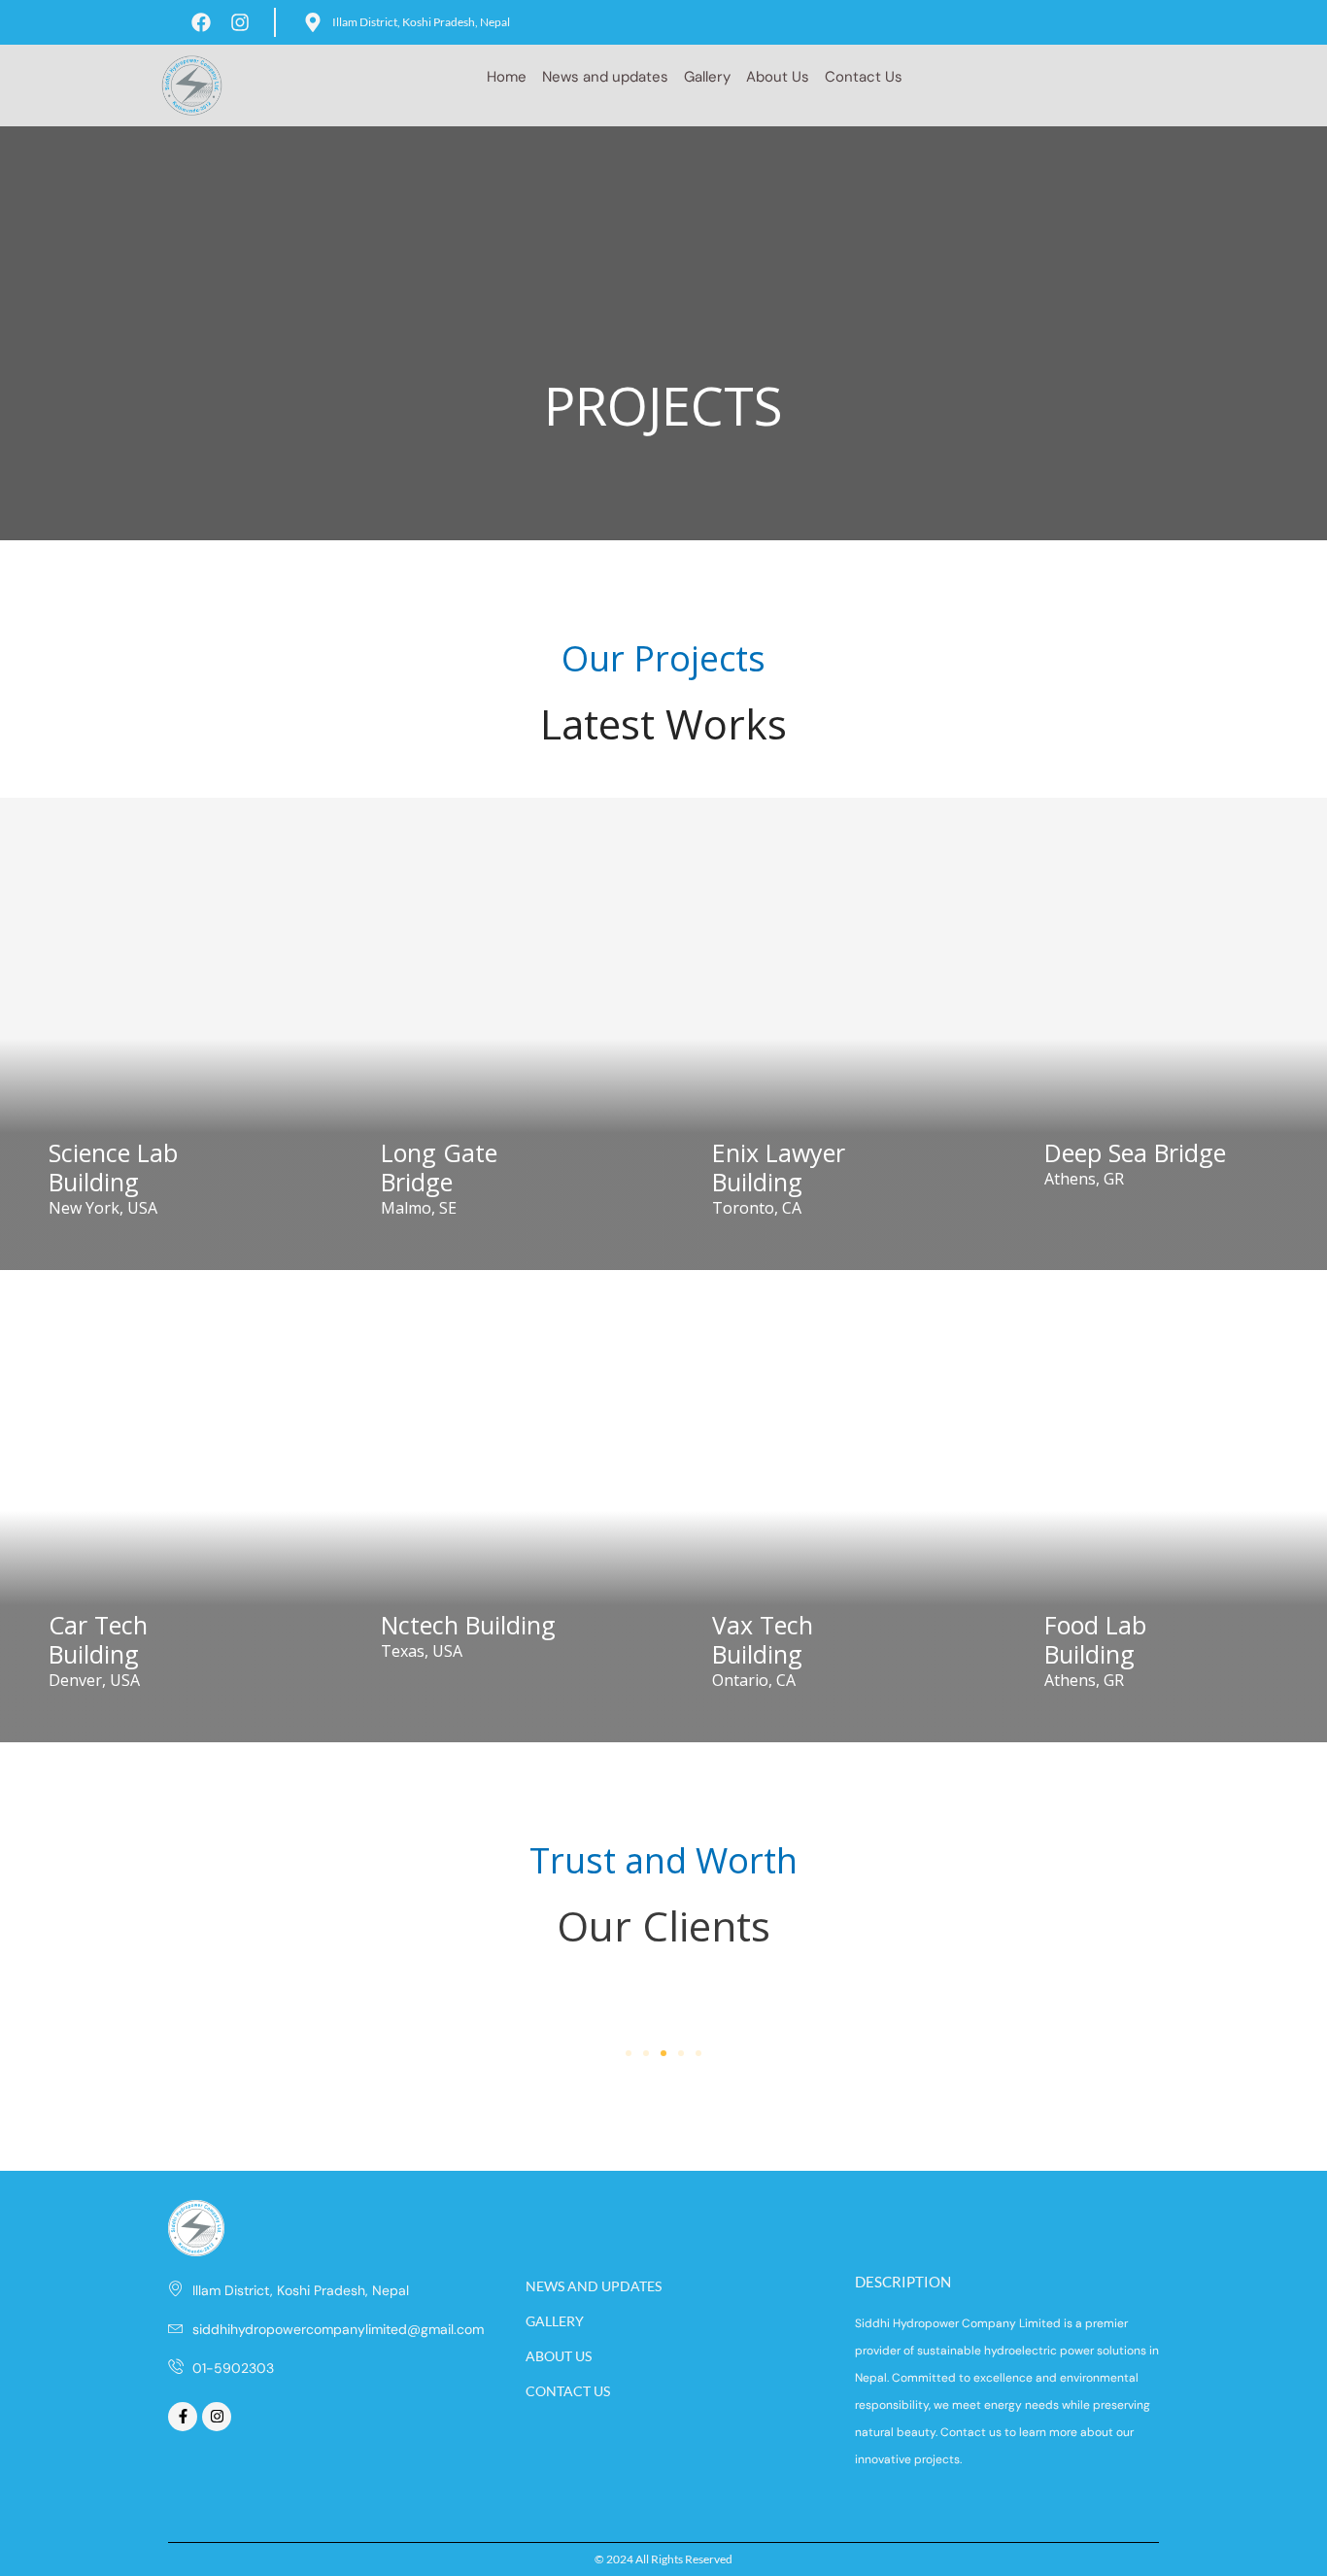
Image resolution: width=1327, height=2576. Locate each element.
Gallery (707, 77)
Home (507, 77)
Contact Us (864, 77)
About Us (778, 77)
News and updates (605, 77)
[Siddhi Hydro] (192, 84)
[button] (629, 2053)
